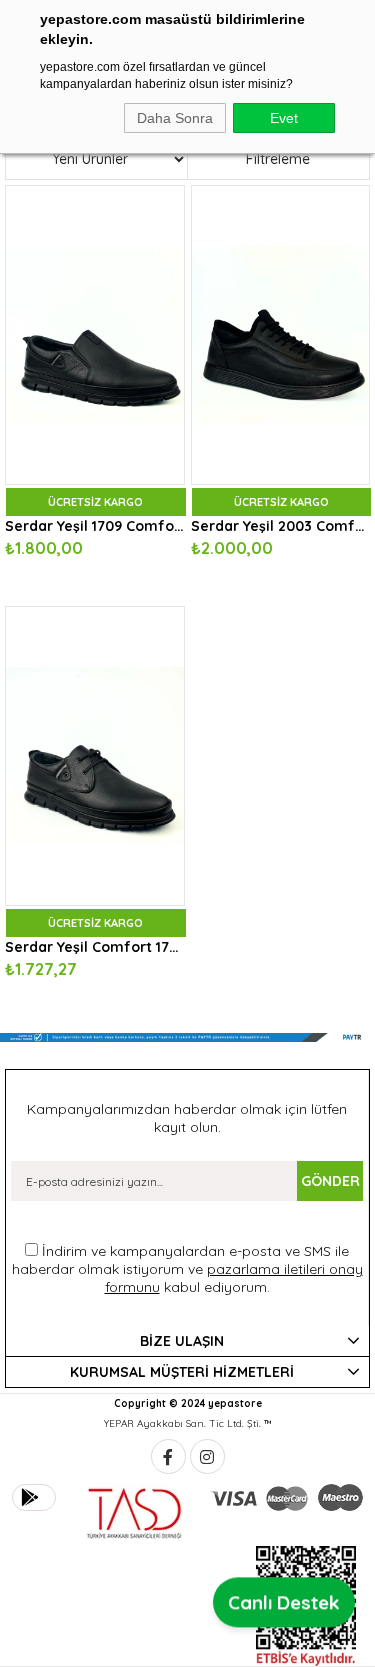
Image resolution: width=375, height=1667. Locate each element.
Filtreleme (278, 159)
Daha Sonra (175, 118)
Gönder (330, 1181)
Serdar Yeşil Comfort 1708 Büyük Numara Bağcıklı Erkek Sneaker (95, 947)
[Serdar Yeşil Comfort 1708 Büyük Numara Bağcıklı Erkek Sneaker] (95, 756)
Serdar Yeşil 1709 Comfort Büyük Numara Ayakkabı (95, 526)
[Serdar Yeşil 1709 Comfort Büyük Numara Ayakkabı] (95, 335)
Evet (284, 118)
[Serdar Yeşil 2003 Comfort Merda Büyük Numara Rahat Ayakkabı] (281, 335)
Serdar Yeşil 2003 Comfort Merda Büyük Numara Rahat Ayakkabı (281, 526)
